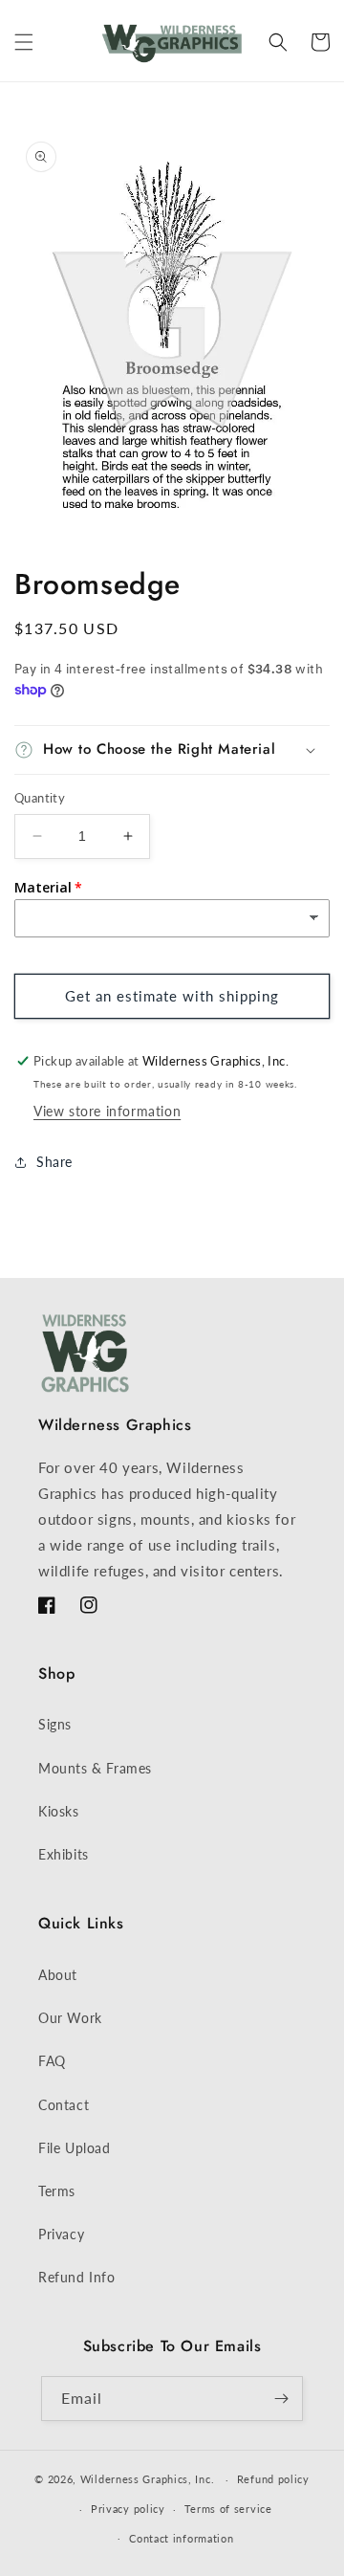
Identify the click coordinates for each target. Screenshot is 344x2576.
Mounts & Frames (95, 1768)
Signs (55, 1724)
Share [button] (54, 1162)
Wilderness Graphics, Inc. (148, 2479)
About (58, 1975)
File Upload (75, 2148)
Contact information (181, 2538)
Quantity (40, 798)
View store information (107, 1111)
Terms (57, 2191)
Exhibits (64, 1854)
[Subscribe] (281, 2399)
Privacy (61, 2234)
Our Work (70, 2018)
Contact (64, 2105)
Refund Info (77, 2277)
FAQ (52, 2061)
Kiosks (59, 1811)
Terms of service (228, 2509)
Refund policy (273, 2479)
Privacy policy (128, 2509)
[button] (24, 42)
